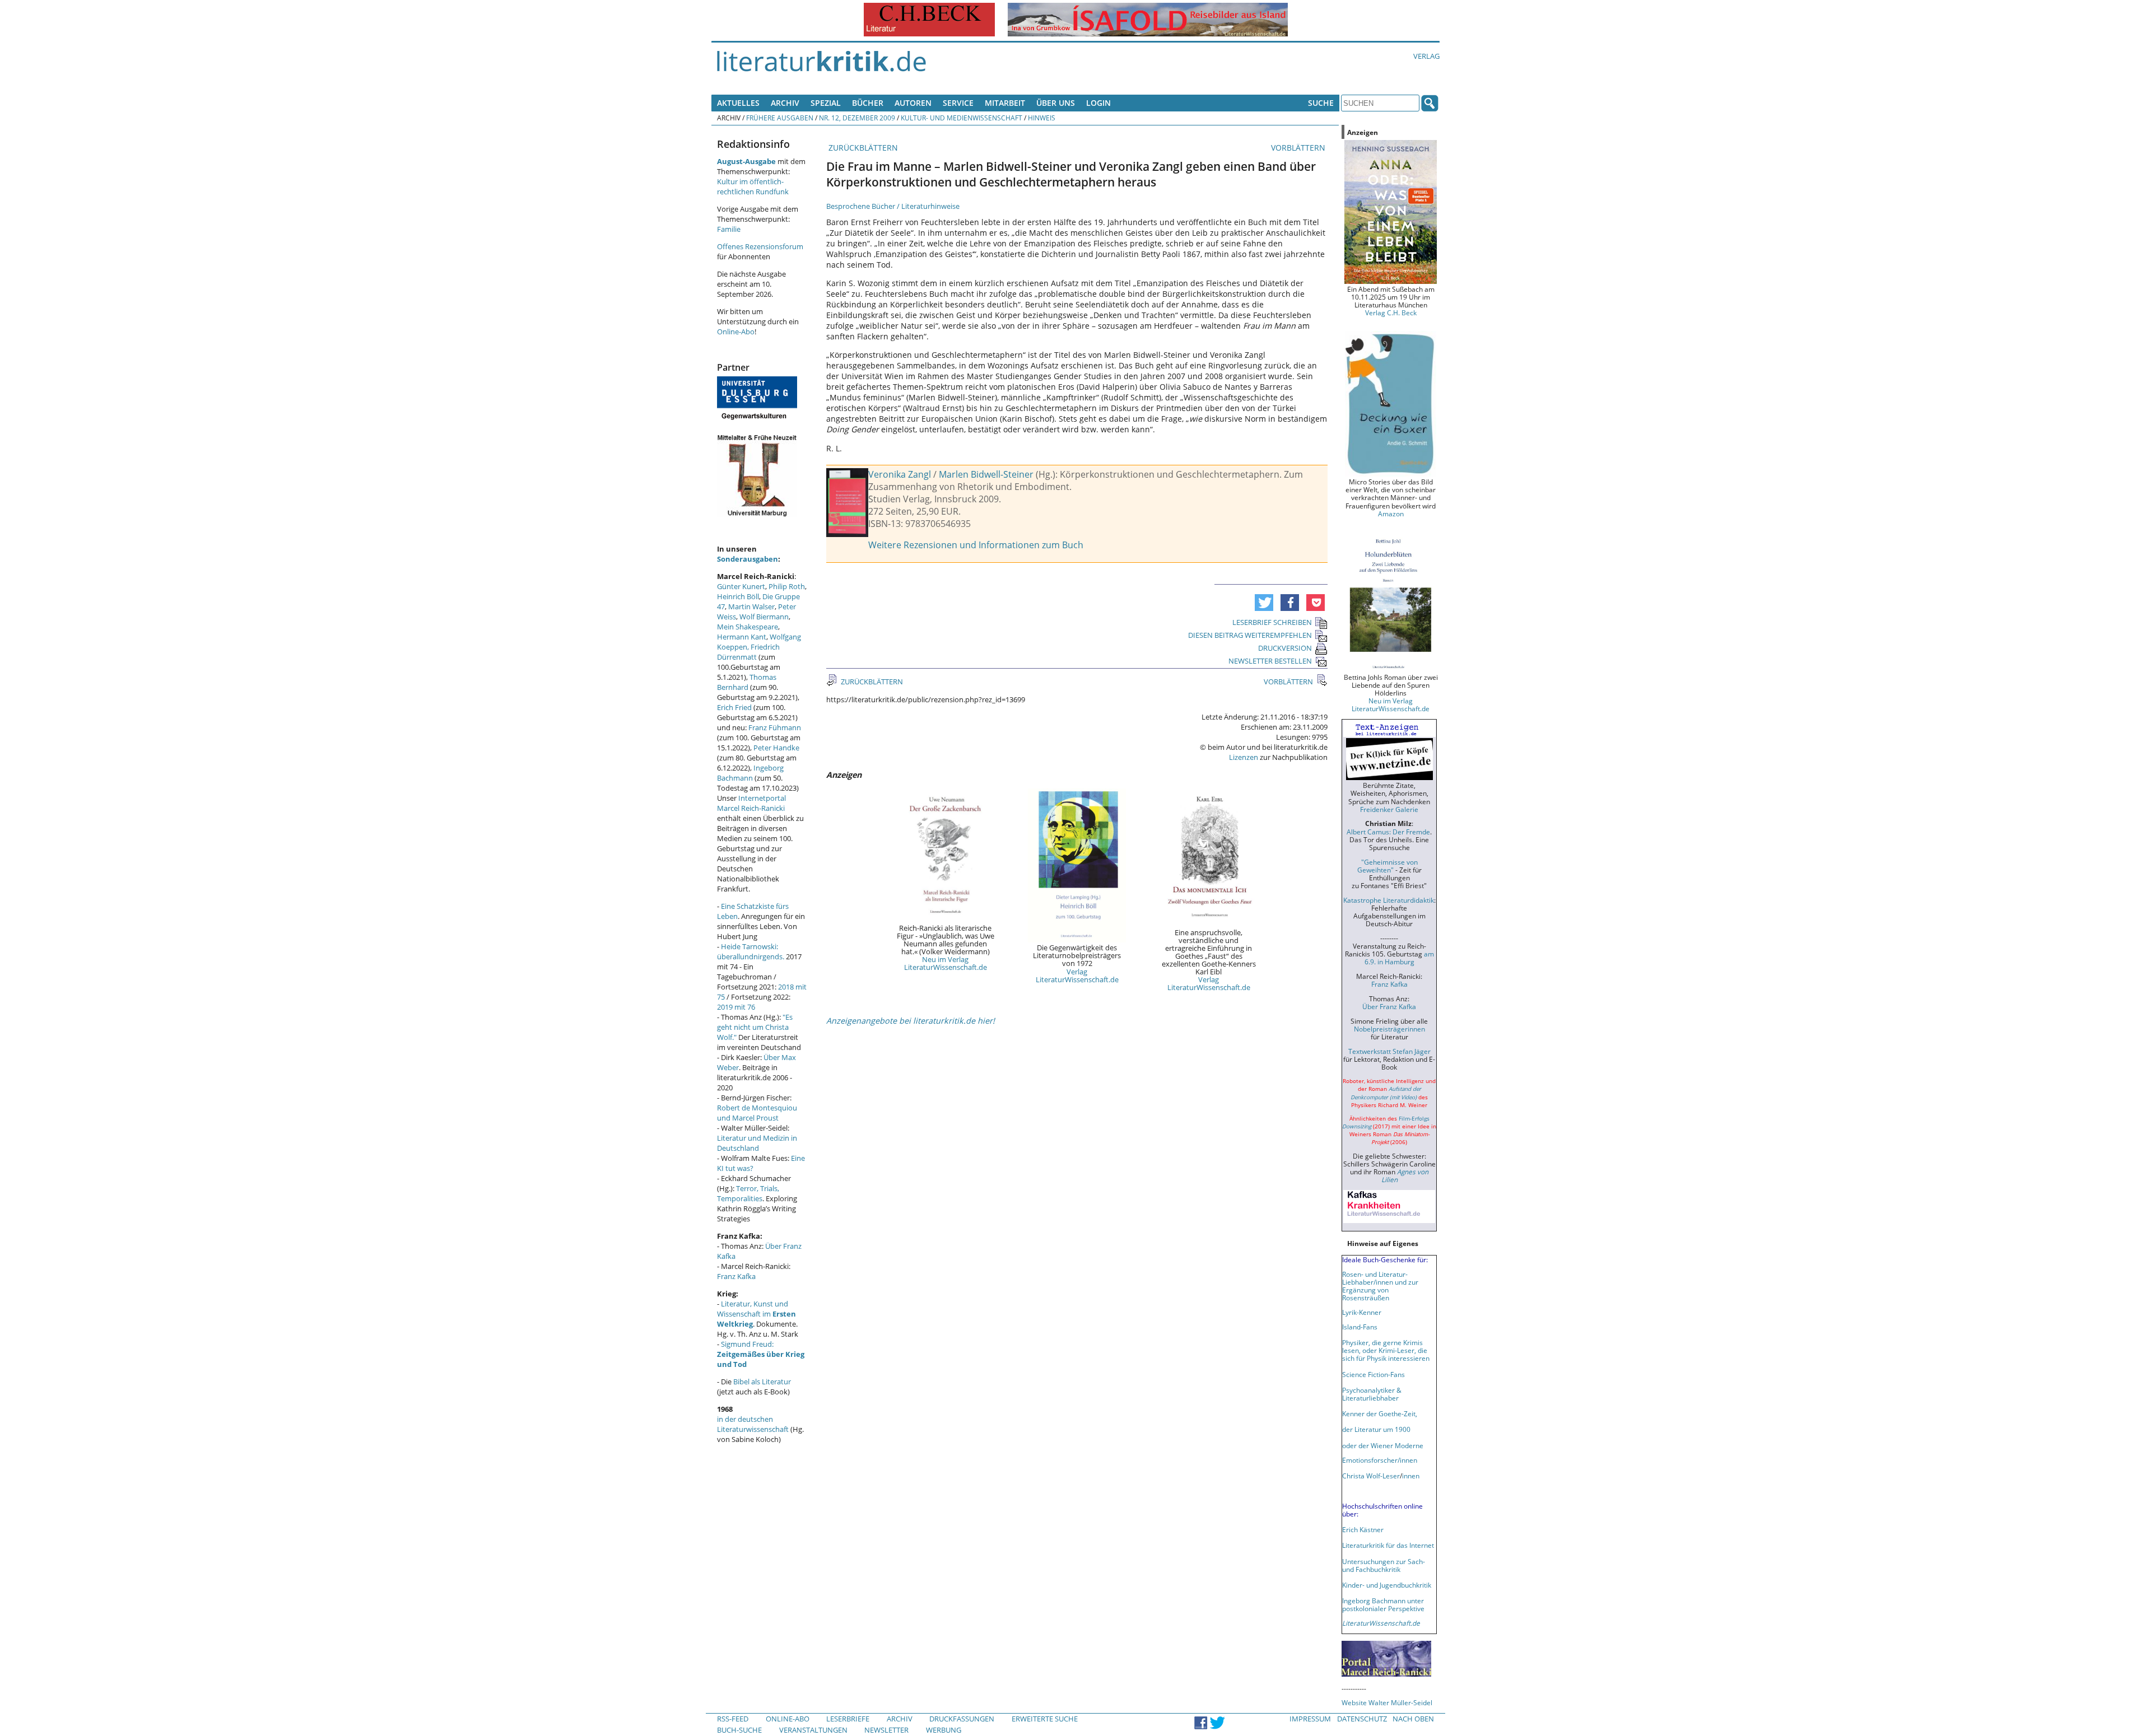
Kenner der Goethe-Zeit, (1380, 1413)
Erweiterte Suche (1045, 1719)
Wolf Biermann (764, 617)
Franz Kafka (736, 1276)
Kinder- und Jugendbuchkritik (1387, 1585)
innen (1411, 1476)
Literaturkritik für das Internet (1388, 1545)
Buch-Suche (739, 1730)
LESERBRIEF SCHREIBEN (1272, 622)
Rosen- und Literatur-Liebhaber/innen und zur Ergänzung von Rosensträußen (1380, 1286)
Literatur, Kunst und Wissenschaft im (756, 1314)
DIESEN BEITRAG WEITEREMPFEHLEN (1250, 635)
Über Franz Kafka (1389, 1006)
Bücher (868, 103)
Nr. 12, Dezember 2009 (857, 118)
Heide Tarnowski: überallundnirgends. (751, 951)
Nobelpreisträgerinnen (1389, 1029)
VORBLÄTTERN (1299, 148)
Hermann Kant (742, 637)
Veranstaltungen (813, 1730)
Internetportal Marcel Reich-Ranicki (751, 803)
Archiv (785, 103)
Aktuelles (738, 103)
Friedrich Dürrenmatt (748, 652)
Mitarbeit (1005, 103)
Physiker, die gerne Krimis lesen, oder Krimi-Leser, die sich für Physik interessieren (1386, 1350)
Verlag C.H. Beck (1391, 312)
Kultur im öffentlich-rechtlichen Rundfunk (753, 186)
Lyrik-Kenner (1362, 1312)
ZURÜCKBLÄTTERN (862, 148)
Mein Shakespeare (748, 627)
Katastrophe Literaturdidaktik (1389, 900)
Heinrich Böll (738, 596)
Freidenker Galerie (1389, 809)
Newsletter (886, 1730)
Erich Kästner (1363, 1529)
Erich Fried (734, 707)
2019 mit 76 (736, 1007)
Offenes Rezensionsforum (760, 246)
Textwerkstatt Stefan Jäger (1389, 1051)
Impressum (1310, 1719)
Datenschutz (1362, 1719)
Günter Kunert (741, 586)
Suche (1321, 103)
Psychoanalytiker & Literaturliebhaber (1372, 1394)
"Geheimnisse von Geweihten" (1388, 866)
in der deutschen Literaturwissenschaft (753, 1424)
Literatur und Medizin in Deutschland (757, 1143)
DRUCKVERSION (1285, 648)
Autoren (913, 103)
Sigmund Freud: (761, 1354)
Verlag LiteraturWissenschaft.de (1077, 976)
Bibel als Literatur (762, 1382)
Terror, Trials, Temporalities (748, 1193)
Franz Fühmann (775, 727)
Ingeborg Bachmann (750, 773)
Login (1098, 103)
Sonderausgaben (748, 559)
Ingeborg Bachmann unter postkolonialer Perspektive (1383, 1604)
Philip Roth (787, 586)
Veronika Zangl (900, 474)
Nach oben (1413, 1719)
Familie (729, 229)
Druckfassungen (962, 1719)
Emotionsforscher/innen (1380, 1460)
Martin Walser (751, 606)
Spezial (826, 103)
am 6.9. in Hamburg (1399, 958)
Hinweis (1042, 118)
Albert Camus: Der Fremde (1388, 832)
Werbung (944, 1730)
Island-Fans (1360, 1327)
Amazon (1391, 514)
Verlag (1426, 56)
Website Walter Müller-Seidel (1387, 1702)
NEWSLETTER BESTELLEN (1270, 661)
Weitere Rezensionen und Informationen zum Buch (976, 545)
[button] (1264, 603)
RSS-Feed (733, 1719)
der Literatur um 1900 (1376, 1429)
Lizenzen (1244, 757)
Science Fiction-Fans (1374, 1374)
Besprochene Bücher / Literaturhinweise (893, 206)
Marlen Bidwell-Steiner (986, 474)
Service (958, 103)
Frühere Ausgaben (780, 118)
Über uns (1056, 103)
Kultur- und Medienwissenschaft (962, 118)
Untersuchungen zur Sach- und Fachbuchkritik (1384, 1565)
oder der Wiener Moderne (1383, 1445)
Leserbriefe (848, 1719)
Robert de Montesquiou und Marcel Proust (757, 1113)
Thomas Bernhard (747, 682)
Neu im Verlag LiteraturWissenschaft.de (946, 963)
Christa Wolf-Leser (1371, 1476)
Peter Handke (776, 748)
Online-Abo (736, 332)
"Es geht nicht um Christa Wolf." (755, 1027)
